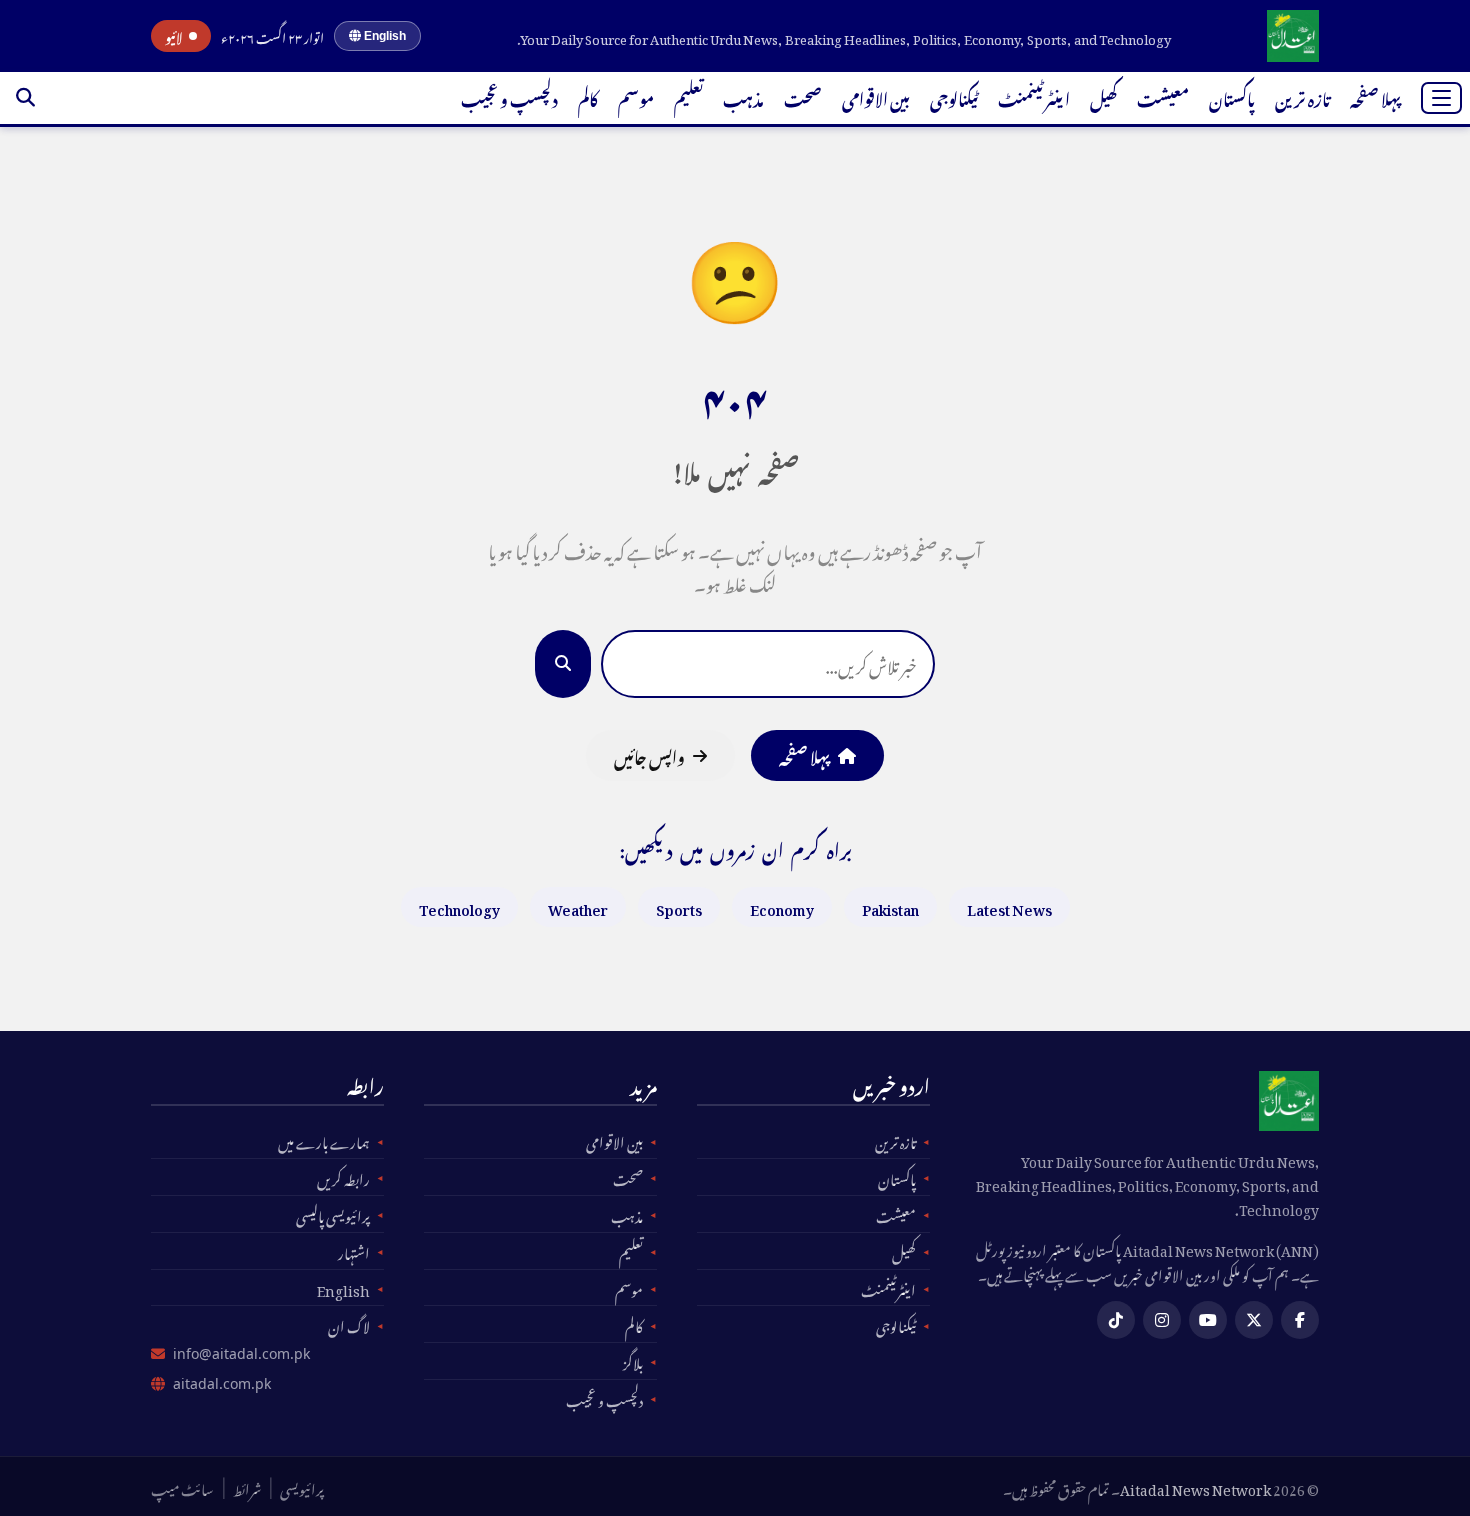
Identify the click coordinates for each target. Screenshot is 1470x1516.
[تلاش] (25, 98)
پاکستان (1232, 97)
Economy (782, 906)
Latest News (1009, 906)
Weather (578, 906)
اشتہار (354, 1251)
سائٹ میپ (182, 1487)
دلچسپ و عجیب (509, 97)
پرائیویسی (302, 1487)
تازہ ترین (1302, 97)
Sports (679, 906)
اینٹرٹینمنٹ (1034, 97)
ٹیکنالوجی (954, 97)
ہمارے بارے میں (324, 1140)
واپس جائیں (649, 755)
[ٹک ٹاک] (1116, 1320)
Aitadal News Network (1195, 1486)
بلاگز (633, 1361)
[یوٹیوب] (1208, 1320)
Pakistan (890, 906)
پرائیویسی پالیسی (333, 1214)
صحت (803, 97)
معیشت (1163, 97)
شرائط (247, 1487)
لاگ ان (349, 1324)
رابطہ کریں (343, 1177)
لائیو (174, 36)
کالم (588, 97)
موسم (636, 97)
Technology (459, 906)
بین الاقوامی (876, 97)
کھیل (1103, 97)
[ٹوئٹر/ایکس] (1254, 1320)
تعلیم (688, 97)
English (383, 36)
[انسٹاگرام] (1162, 1320)
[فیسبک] (1300, 1320)
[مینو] (1441, 98)
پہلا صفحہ (1375, 97)
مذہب (743, 97)
